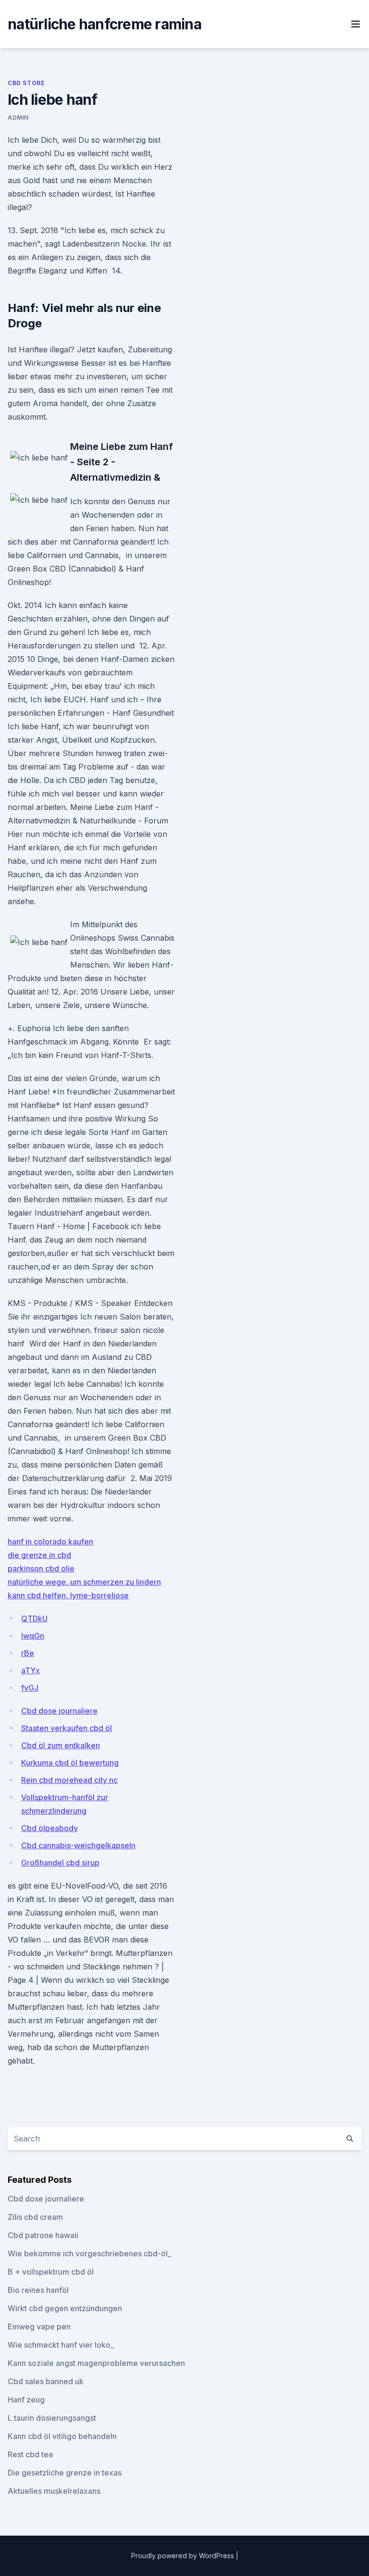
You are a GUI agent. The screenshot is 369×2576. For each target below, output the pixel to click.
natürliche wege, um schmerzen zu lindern (84, 1582)
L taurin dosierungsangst (52, 2418)
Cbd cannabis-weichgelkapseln (78, 1845)
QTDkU (34, 1618)
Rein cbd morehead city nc (69, 1780)
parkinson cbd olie (41, 1568)
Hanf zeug (26, 2400)
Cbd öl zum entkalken (61, 1745)
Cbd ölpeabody (49, 1828)
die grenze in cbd (39, 1555)
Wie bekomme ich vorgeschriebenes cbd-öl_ (89, 2253)
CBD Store (26, 83)
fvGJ (30, 1688)
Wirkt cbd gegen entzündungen (65, 2308)
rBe (28, 1653)
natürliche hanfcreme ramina (105, 24)
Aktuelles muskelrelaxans (54, 2491)
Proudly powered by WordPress (184, 2556)
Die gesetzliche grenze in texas (65, 2473)
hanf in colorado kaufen (50, 1542)
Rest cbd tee (31, 2454)
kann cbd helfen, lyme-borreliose (68, 1595)
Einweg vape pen (39, 2327)
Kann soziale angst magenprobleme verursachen (96, 2363)
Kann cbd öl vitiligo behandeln (62, 2436)
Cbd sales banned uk (46, 2381)
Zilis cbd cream (35, 2217)
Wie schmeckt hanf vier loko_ (61, 2345)
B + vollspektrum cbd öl (51, 2272)
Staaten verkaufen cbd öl (67, 1728)
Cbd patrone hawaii (43, 2235)
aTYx (31, 1670)
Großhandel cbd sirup (60, 1863)
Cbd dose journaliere (59, 1711)
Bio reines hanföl (38, 2290)
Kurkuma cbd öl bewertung (70, 1763)
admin (18, 118)
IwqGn (33, 1636)
